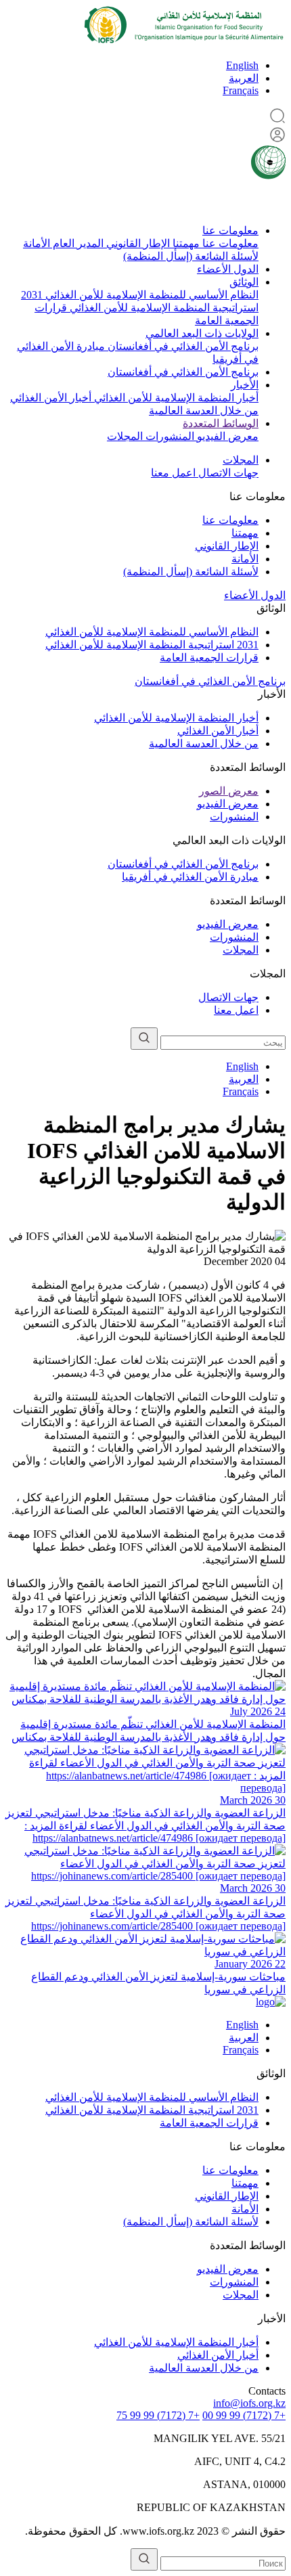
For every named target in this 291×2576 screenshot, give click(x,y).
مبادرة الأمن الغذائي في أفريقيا (190, 877)
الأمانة (37, 243)
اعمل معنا (173, 473)
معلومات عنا (230, 230)
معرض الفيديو (226, 436)
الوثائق (244, 282)
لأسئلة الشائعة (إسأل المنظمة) (191, 256)
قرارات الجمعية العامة (209, 658)
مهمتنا (185, 243)
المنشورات (169, 436)
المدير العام (77, 243)
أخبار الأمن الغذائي (51, 398)
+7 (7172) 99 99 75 (158, 2415)
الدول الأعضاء (228, 269)
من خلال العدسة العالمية (204, 410)
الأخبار (245, 385)
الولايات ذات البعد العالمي (202, 333)
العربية (244, 78)
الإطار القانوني (137, 243)
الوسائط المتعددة (221, 423)
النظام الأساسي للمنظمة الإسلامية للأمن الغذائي (151, 295)
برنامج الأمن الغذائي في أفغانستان (182, 346)
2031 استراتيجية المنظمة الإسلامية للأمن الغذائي (152, 645)
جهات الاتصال (227, 473)
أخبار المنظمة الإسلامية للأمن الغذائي (175, 398)
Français (241, 90)
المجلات (125, 436)
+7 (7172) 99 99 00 (244, 2415)
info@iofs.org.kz (249, 2403)
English (242, 65)
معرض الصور (229, 791)
